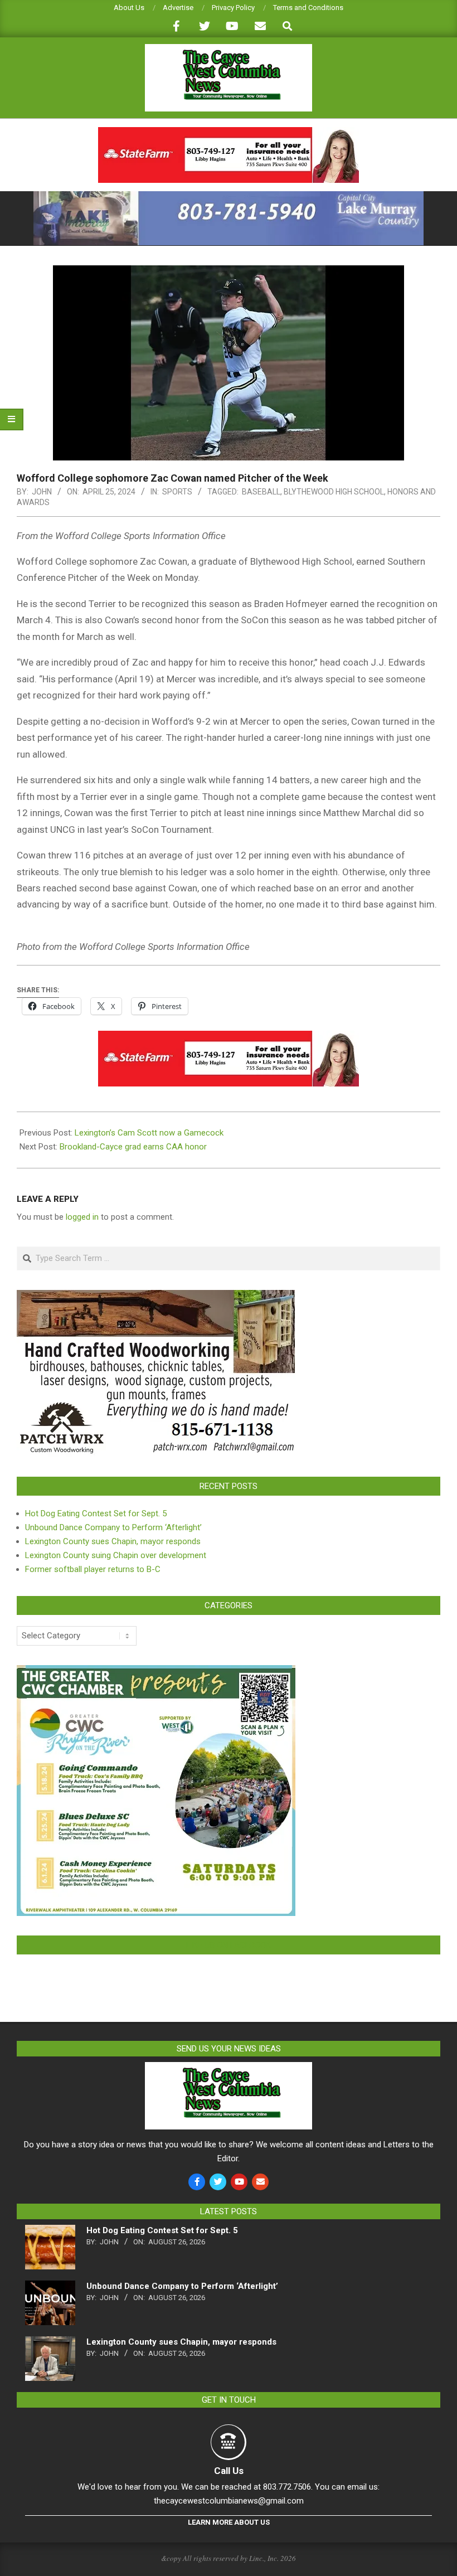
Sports (177, 492)
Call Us (229, 2471)
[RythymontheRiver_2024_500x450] (156, 1672)
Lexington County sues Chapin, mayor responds (113, 1541)
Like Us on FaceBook (229, 1945)
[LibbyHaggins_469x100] (229, 132)
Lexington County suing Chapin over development (116, 1555)
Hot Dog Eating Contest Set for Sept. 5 (96, 1513)
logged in (82, 1217)
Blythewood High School (334, 492)
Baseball (261, 492)
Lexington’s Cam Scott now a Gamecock (149, 1133)
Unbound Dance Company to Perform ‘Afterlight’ (113, 1527)
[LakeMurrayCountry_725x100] (229, 196)
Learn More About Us (229, 2522)
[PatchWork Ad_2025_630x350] (156, 1297)
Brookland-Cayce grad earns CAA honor (133, 1147)
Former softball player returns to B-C (93, 1569)
